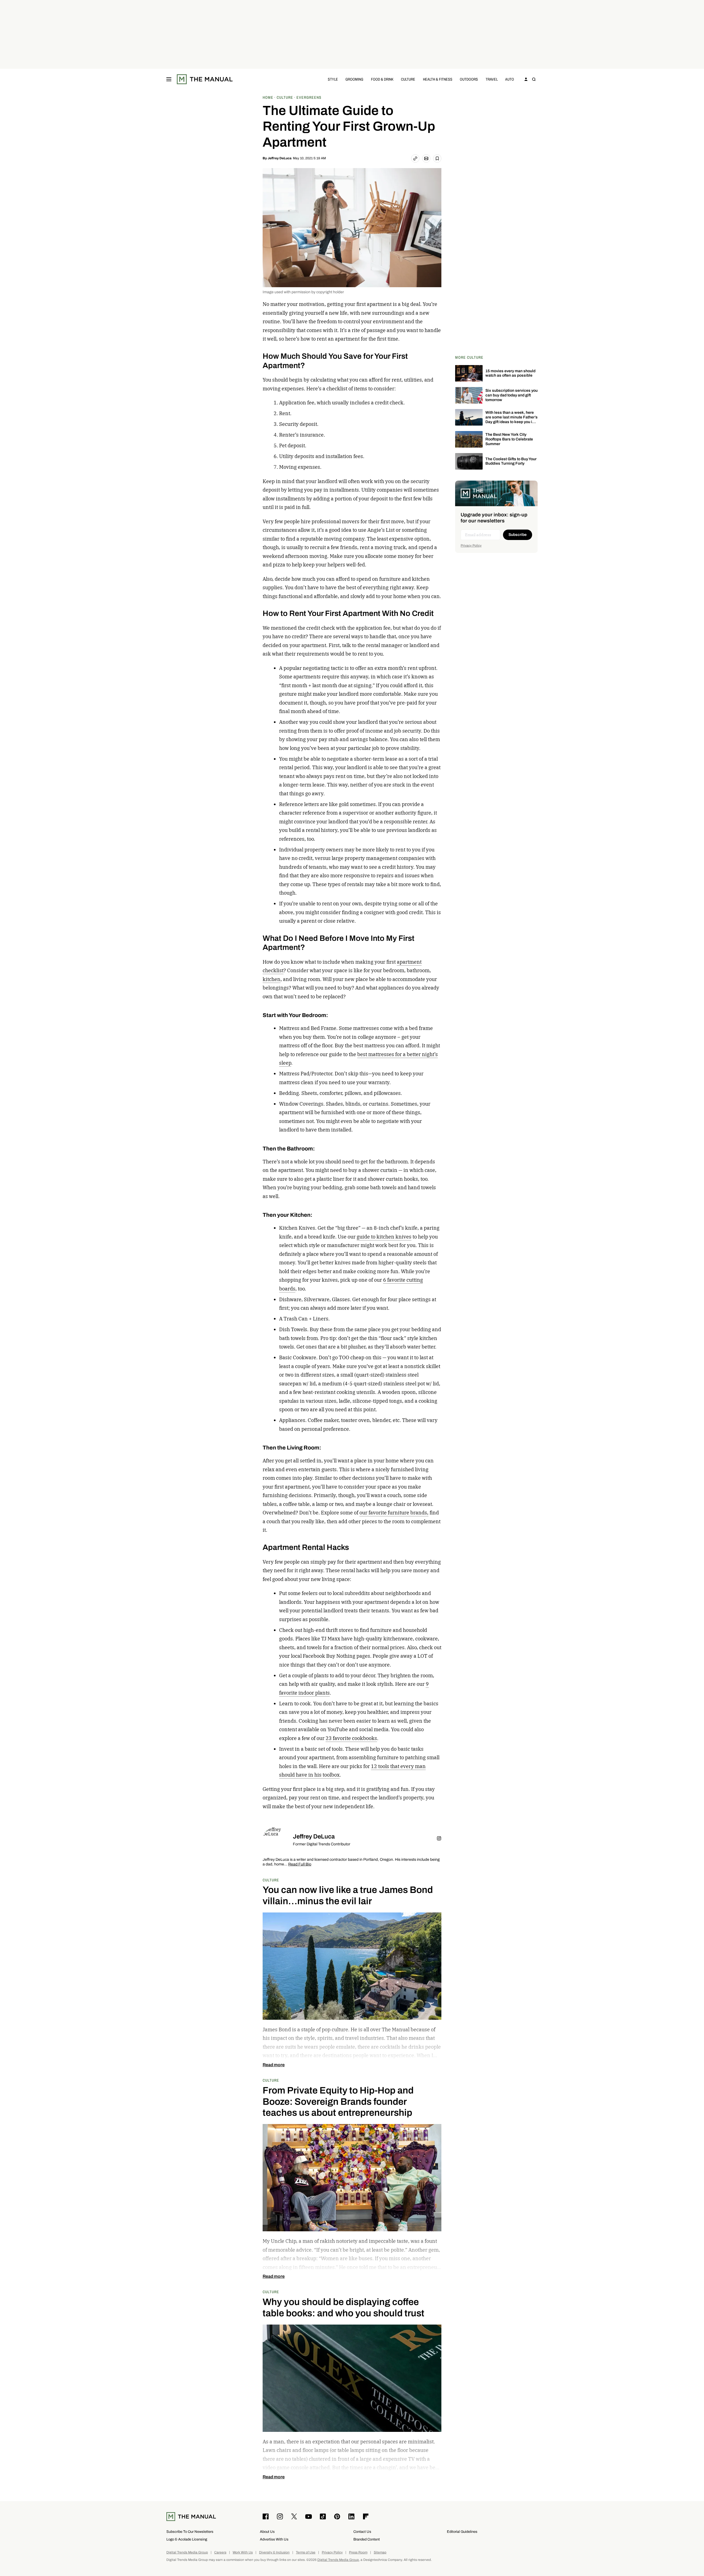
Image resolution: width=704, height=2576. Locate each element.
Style (333, 79)
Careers (220, 2552)
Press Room (358, 2552)
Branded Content (367, 2539)
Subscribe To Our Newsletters (190, 2532)
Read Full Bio (300, 1864)
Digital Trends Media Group (187, 2552)
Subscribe (518, 535)
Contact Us (362, 2532)
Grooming (354, 79)
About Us (267, 2532)
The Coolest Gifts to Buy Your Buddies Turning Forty (511, 461)
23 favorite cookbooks (351, 1738)
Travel (492, 79)
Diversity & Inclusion (274, 2552)
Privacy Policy (471, 546)
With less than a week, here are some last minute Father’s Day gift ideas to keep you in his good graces (512, 419)
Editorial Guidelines (462, 2532)
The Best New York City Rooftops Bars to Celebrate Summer (509, 439)
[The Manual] (205, 79)
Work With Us (243, 2552)
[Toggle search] (534, 79)
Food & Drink (382, 79)
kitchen (272, 979)
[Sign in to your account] (526, 79)
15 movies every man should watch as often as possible (510, 373)
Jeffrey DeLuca (280, 158)
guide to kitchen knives (384, 1237)
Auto (510, 79)
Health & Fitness (438, 79)
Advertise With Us (274, 2539)
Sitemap (380, 2552)
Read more (274, 2065)
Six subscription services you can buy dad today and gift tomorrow (512, 395)
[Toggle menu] (169, 79)
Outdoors (469, 79)
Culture (408, 79)
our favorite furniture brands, (394, 1513)
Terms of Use (306, 2552)
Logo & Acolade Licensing (187, 2539)
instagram (439, 1838)
